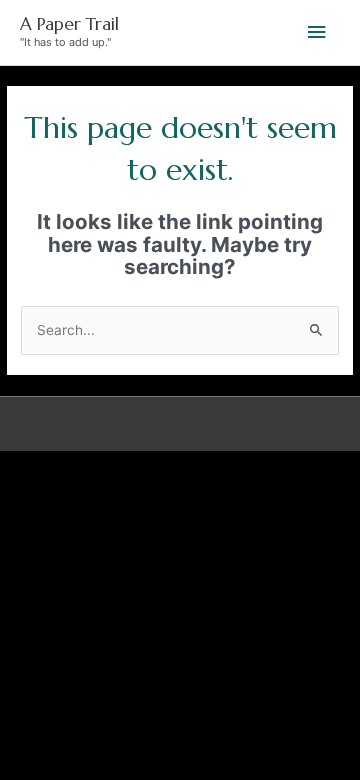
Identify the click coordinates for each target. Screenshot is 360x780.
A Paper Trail (69, 24)
